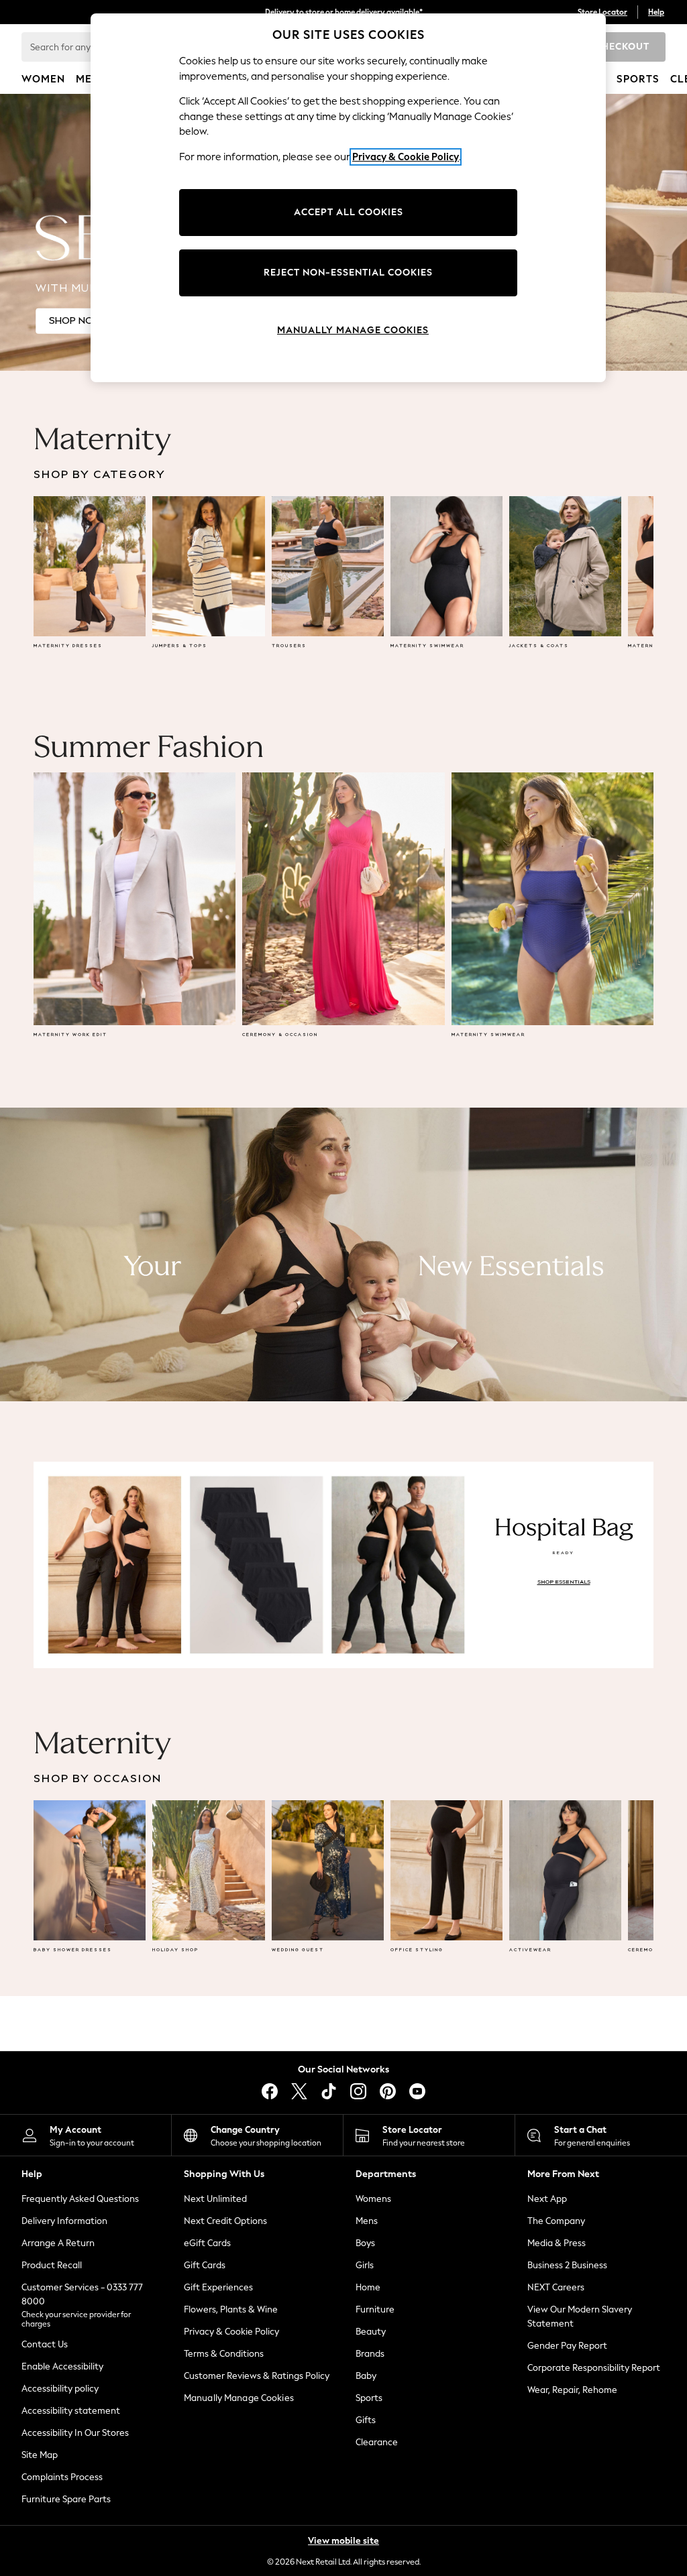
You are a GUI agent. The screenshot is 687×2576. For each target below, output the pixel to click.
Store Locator (602, 12)
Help (656, 12)
